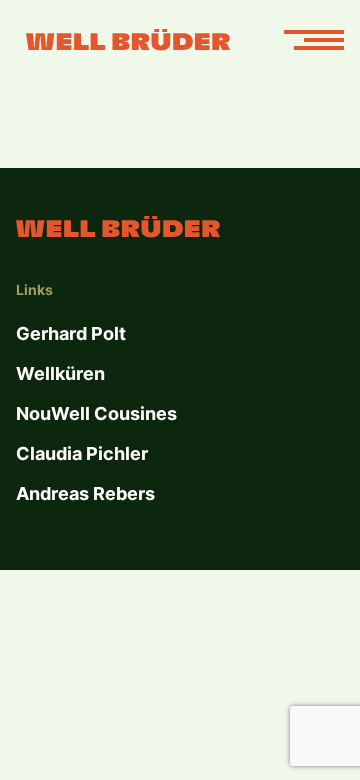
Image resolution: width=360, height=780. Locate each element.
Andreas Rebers (85, 493)
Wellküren (60, 373)
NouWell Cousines (96, 413)
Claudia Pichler (82, 453)
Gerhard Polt (71, 333)
